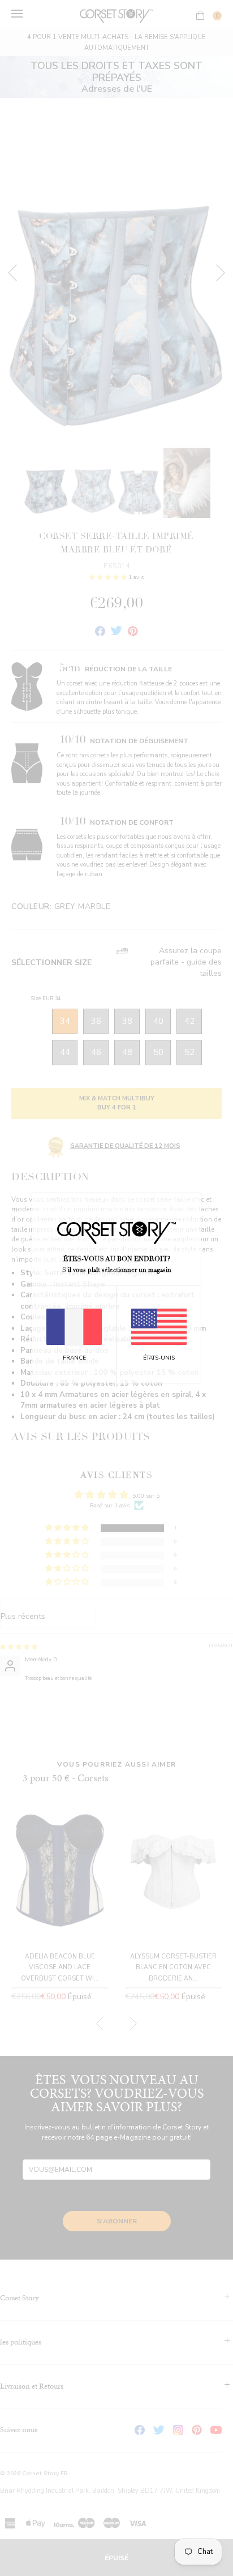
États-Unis (159, 1358)
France (74, 1358)
